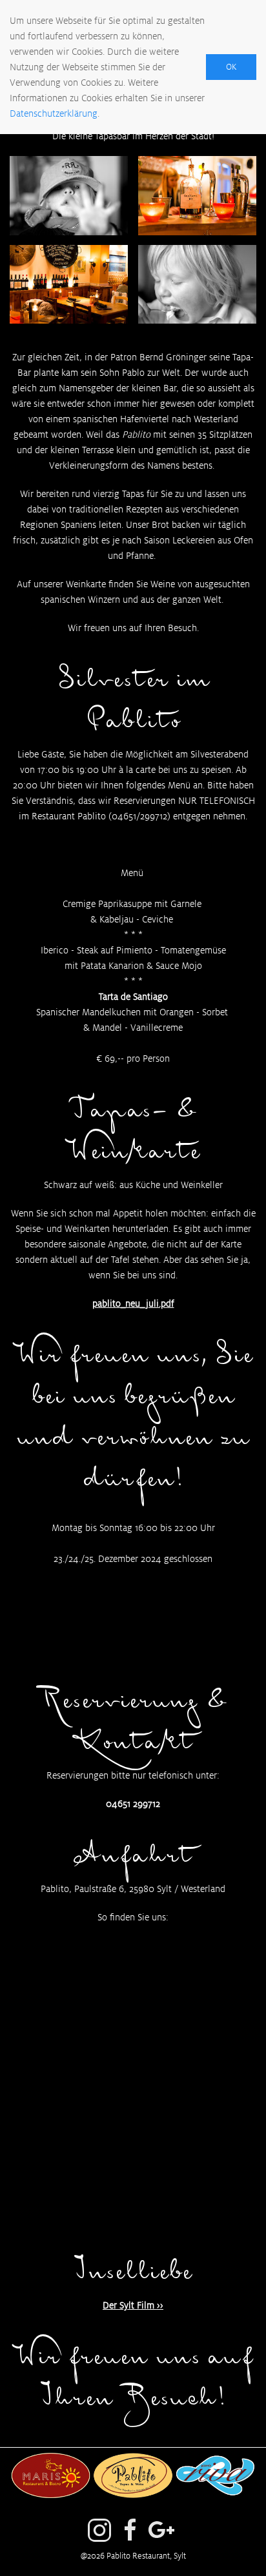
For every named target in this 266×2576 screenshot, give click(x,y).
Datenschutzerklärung (54, 113)
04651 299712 (133, 1804)
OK (231, 67)
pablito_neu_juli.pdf (133, 1303)
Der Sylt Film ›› (133, 2305)
